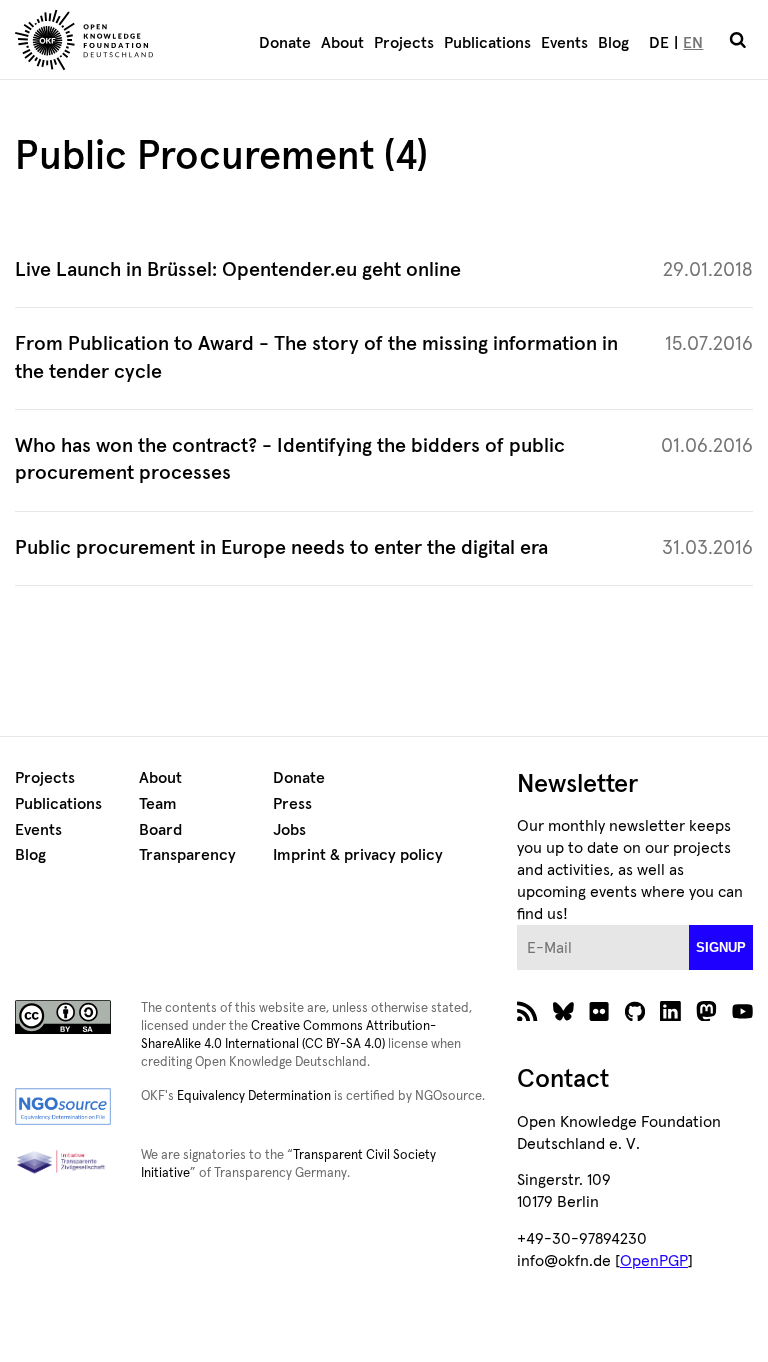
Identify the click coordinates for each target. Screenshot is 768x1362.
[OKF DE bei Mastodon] (706, 1016)
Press (292, 804)
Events (564, 43)
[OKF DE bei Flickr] (599, 1016)
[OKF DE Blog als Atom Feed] (527, 1016)
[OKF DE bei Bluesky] (563, 1016)
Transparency (187, 855)
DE (659, 43)
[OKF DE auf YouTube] (742, 1016)
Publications (487, 43)
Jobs (289, 830)
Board (160, 830)
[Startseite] (110, 43)
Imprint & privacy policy (358, 855)
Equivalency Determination (254, 1096)
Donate (285, 43)
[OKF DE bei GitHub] (635, 1016)
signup (721, 947)
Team (158, 804)
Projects (404, 43)
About (342, 43)
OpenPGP (654, 1261)
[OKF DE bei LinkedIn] (670, 1016)
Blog (613, 43)
